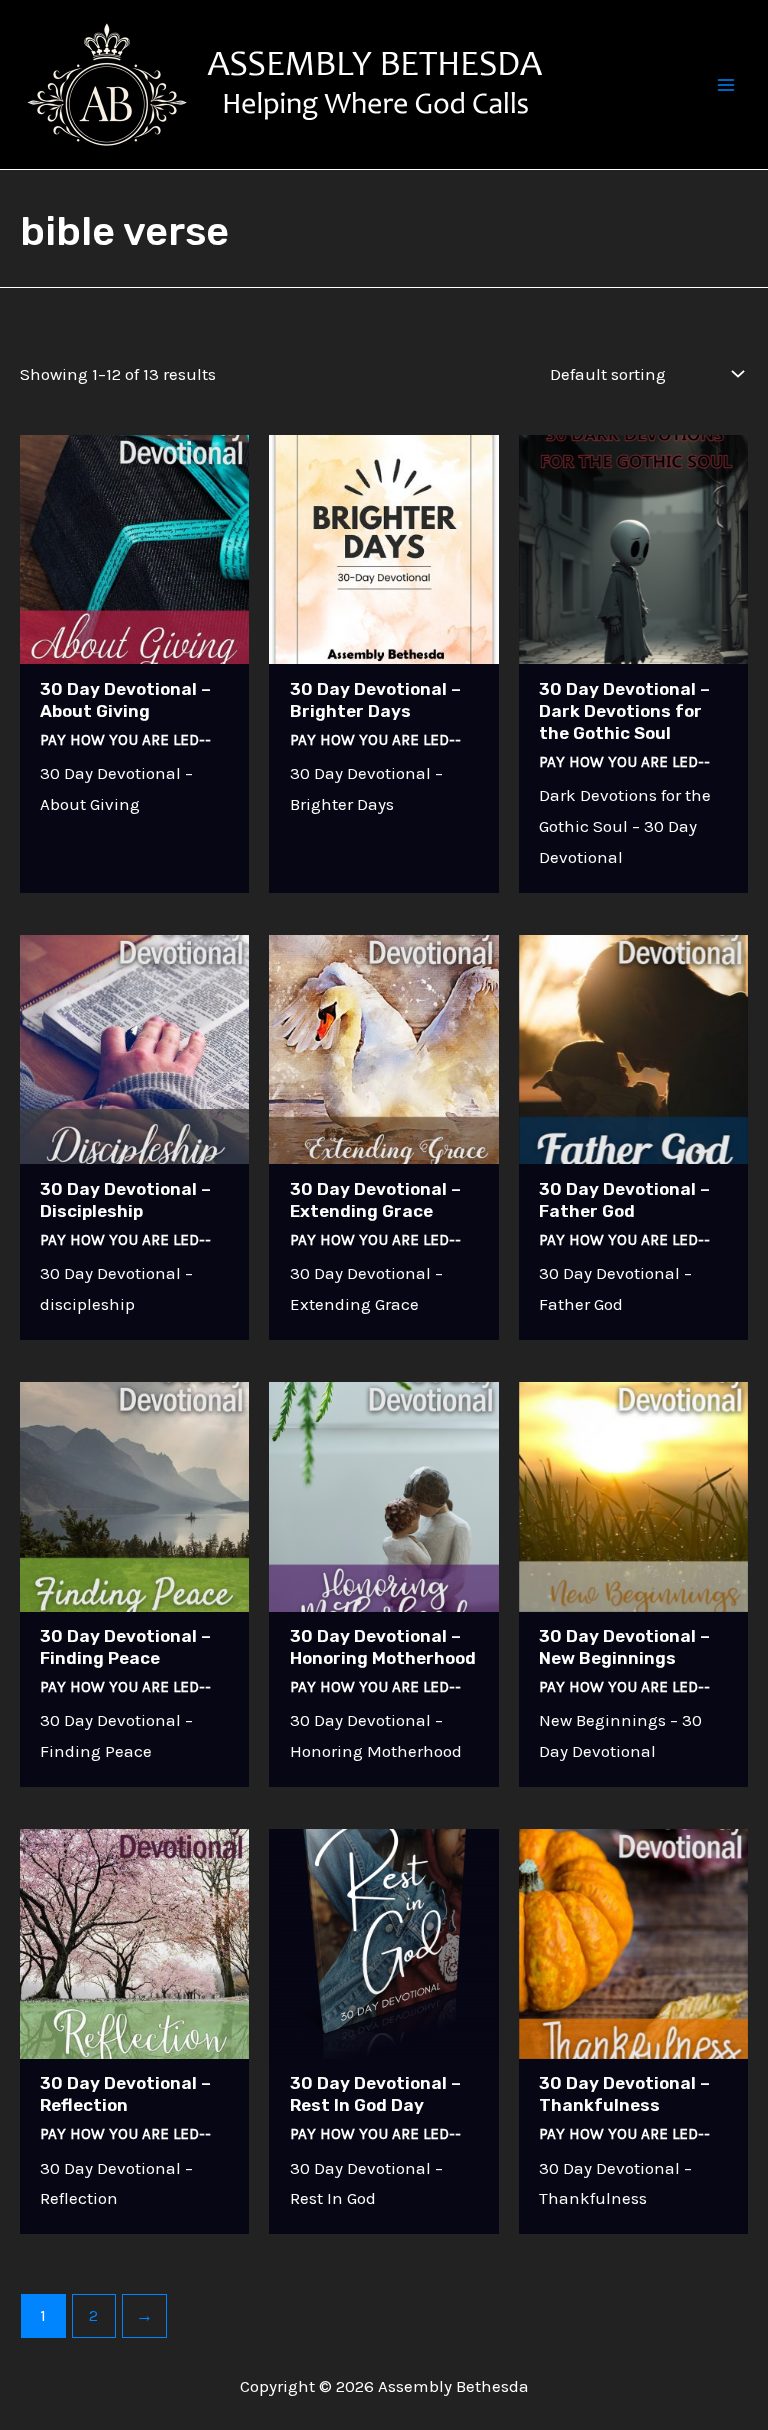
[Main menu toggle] (726, 85)
